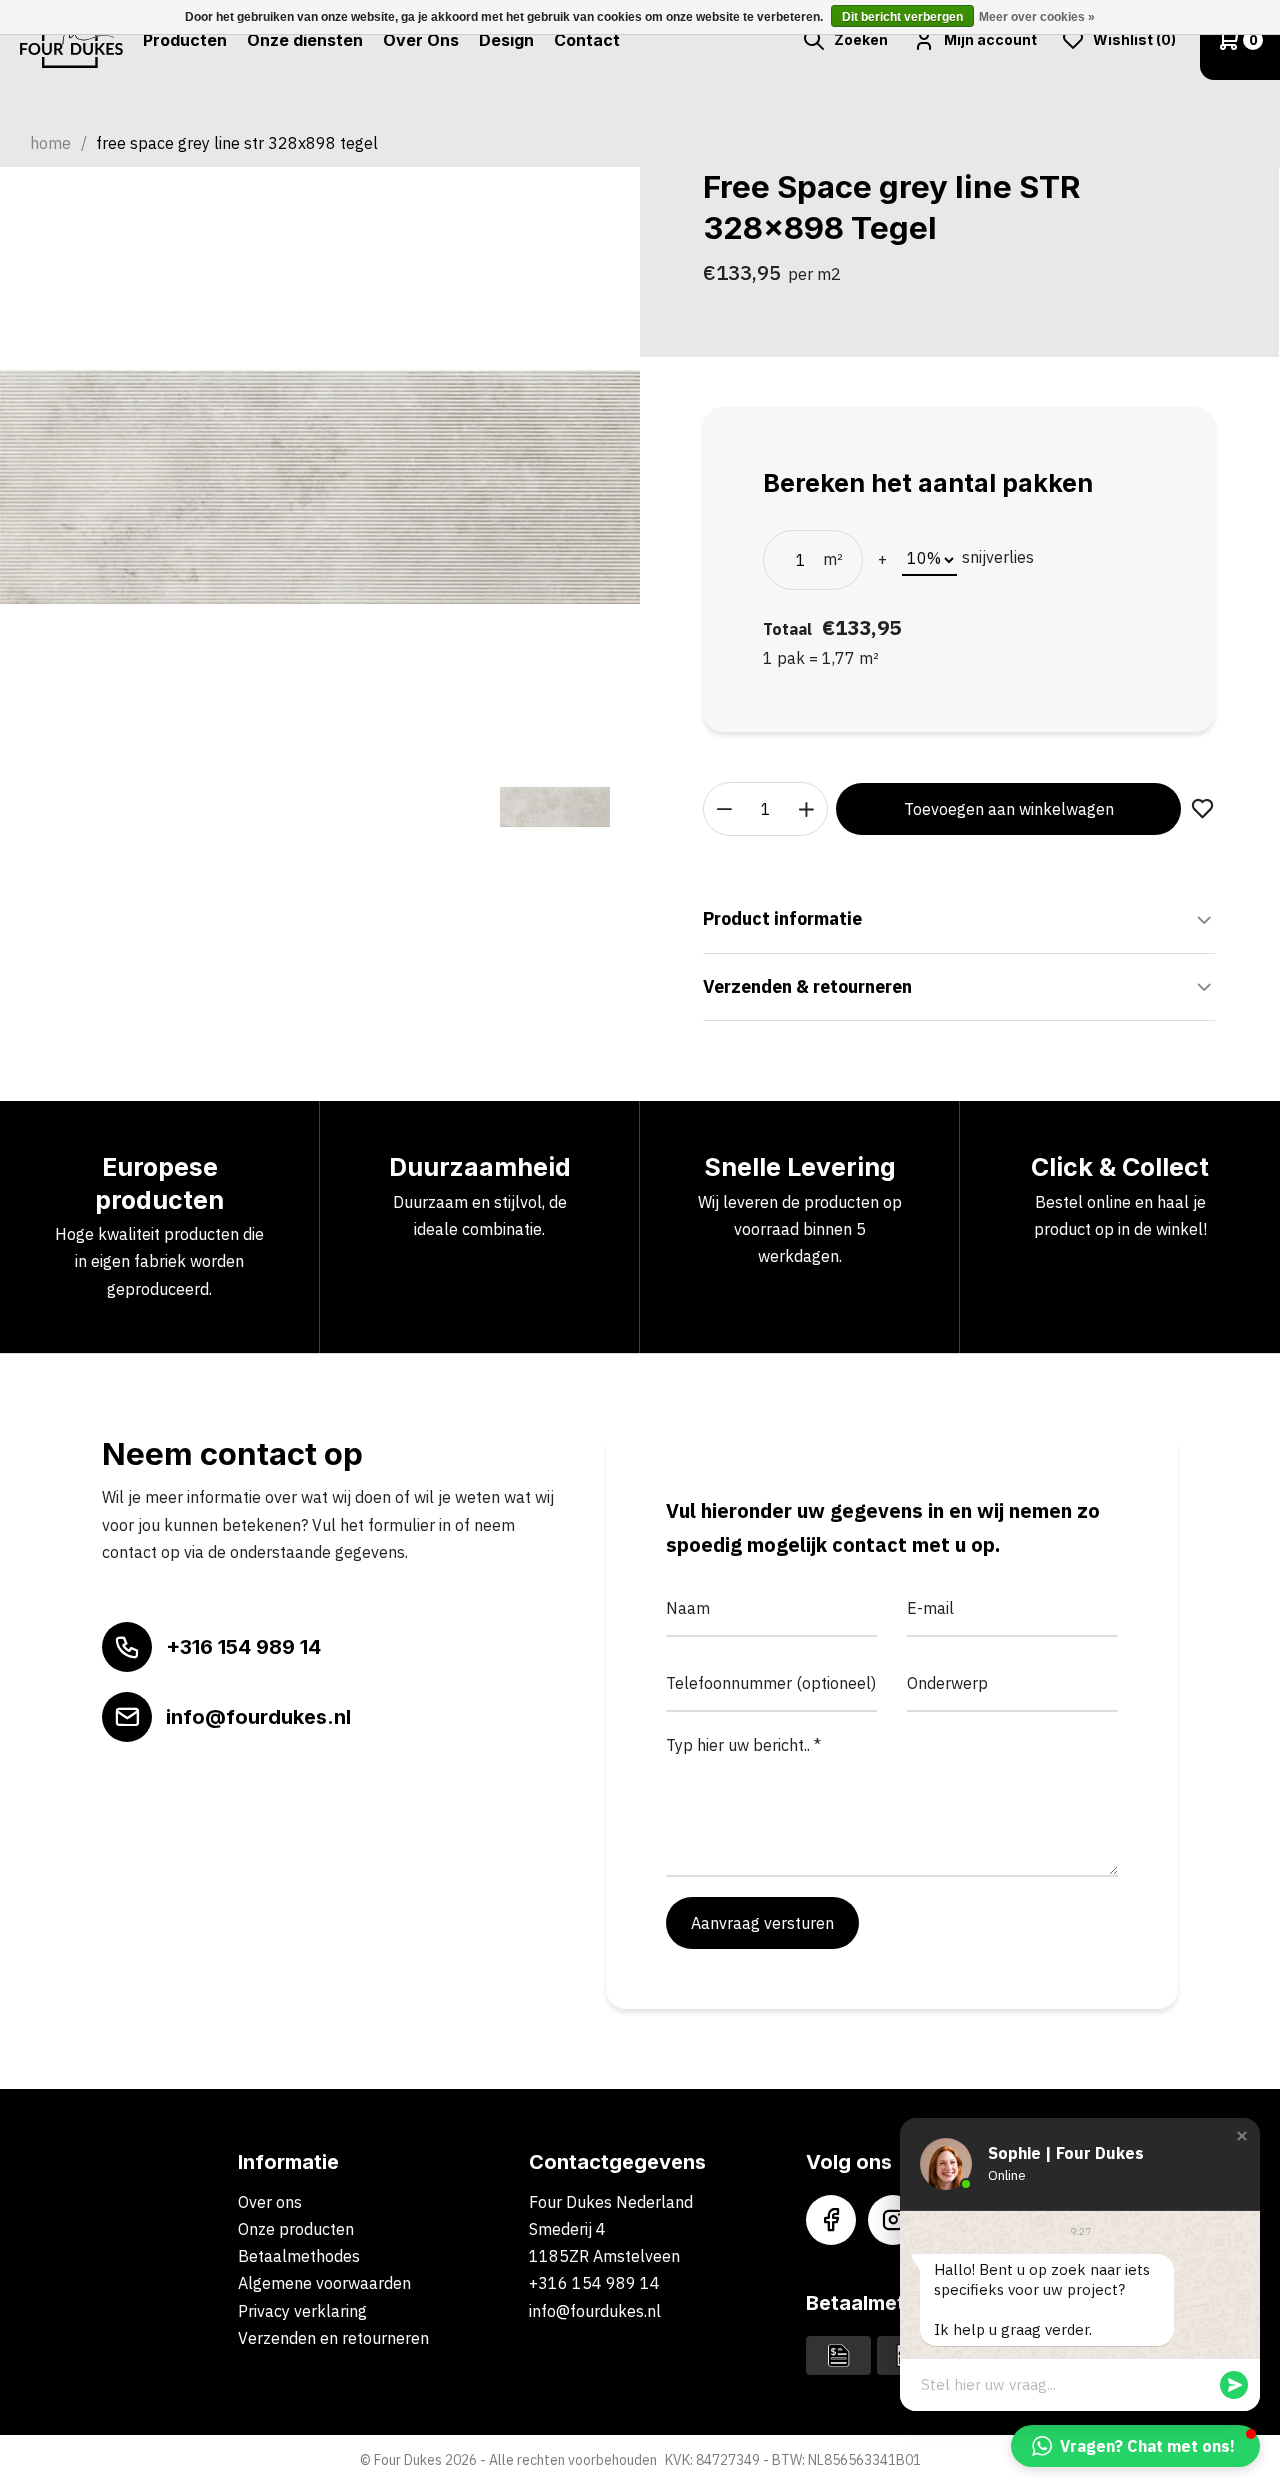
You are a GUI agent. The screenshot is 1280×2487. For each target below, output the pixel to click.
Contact (587, 40)
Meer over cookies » (1037, 17)
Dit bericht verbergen (902, 17)
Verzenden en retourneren (333, 2338)
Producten (185, 40)
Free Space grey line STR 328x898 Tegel (237, 143)
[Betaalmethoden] (838, 2353)
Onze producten (296, 2229)
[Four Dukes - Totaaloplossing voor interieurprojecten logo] (71, 40)
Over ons (270, 2202)
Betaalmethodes (299, 2256)
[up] (807, 809)
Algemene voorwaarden (324, 2283)
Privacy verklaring (302, 2311)
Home (50, 143)
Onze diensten (305, 40)
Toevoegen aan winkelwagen (1009, 809)
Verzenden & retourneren (807, 986)
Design (506, 40)
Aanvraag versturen (762, 1923)
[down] (725, 809)
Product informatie (782, 918)
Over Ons (421, 40)
